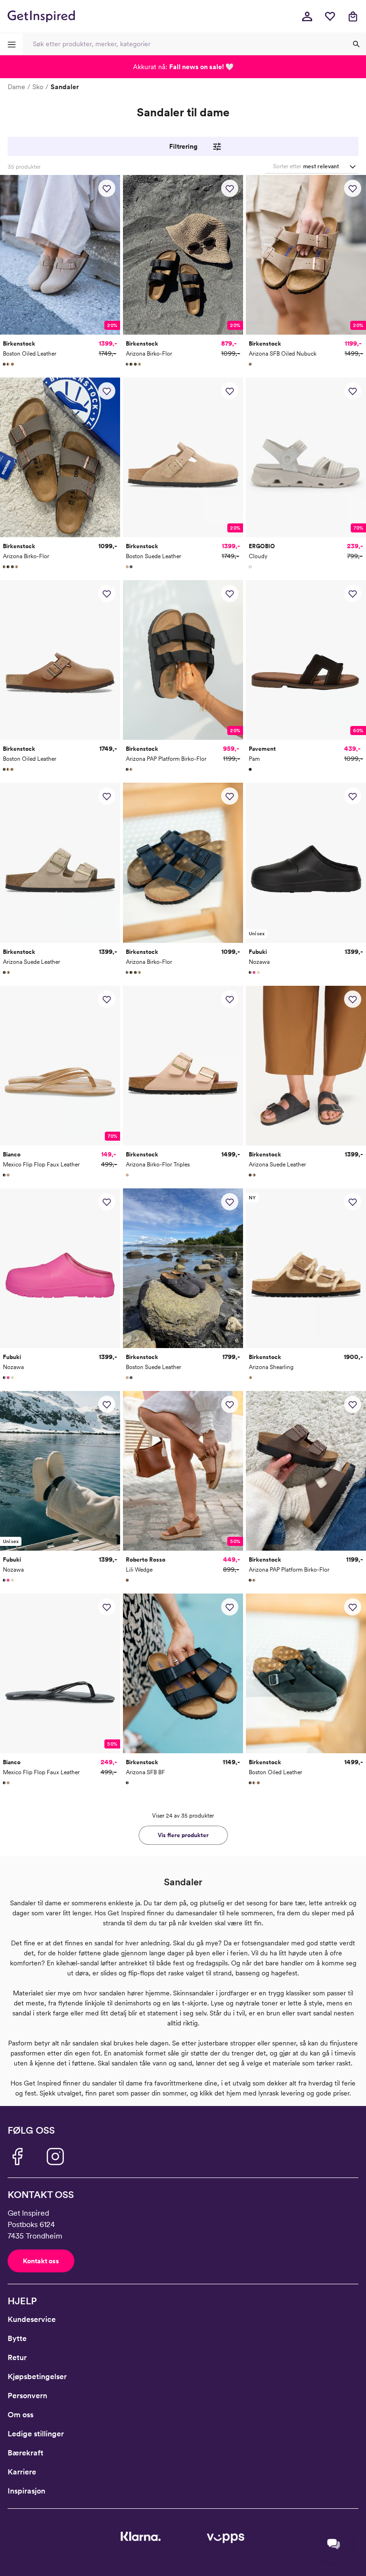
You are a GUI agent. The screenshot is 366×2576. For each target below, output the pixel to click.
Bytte (17, 2338)
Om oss (20, 2415)
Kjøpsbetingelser (37, 2377)
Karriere (22, 2472)
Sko (38, 87)
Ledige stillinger (36, 2434)
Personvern (27, 2396)
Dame (16, 87)
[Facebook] (17, 2157)
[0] (330, 16)
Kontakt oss (41, 2261)
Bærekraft (25, 2453)
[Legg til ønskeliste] (107, 188)
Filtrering (183, 146)
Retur (17, 2357)
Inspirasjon (26, 2491)
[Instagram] (55, 2157)
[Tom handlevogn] (353, 16)
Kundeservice (32, 2319)
